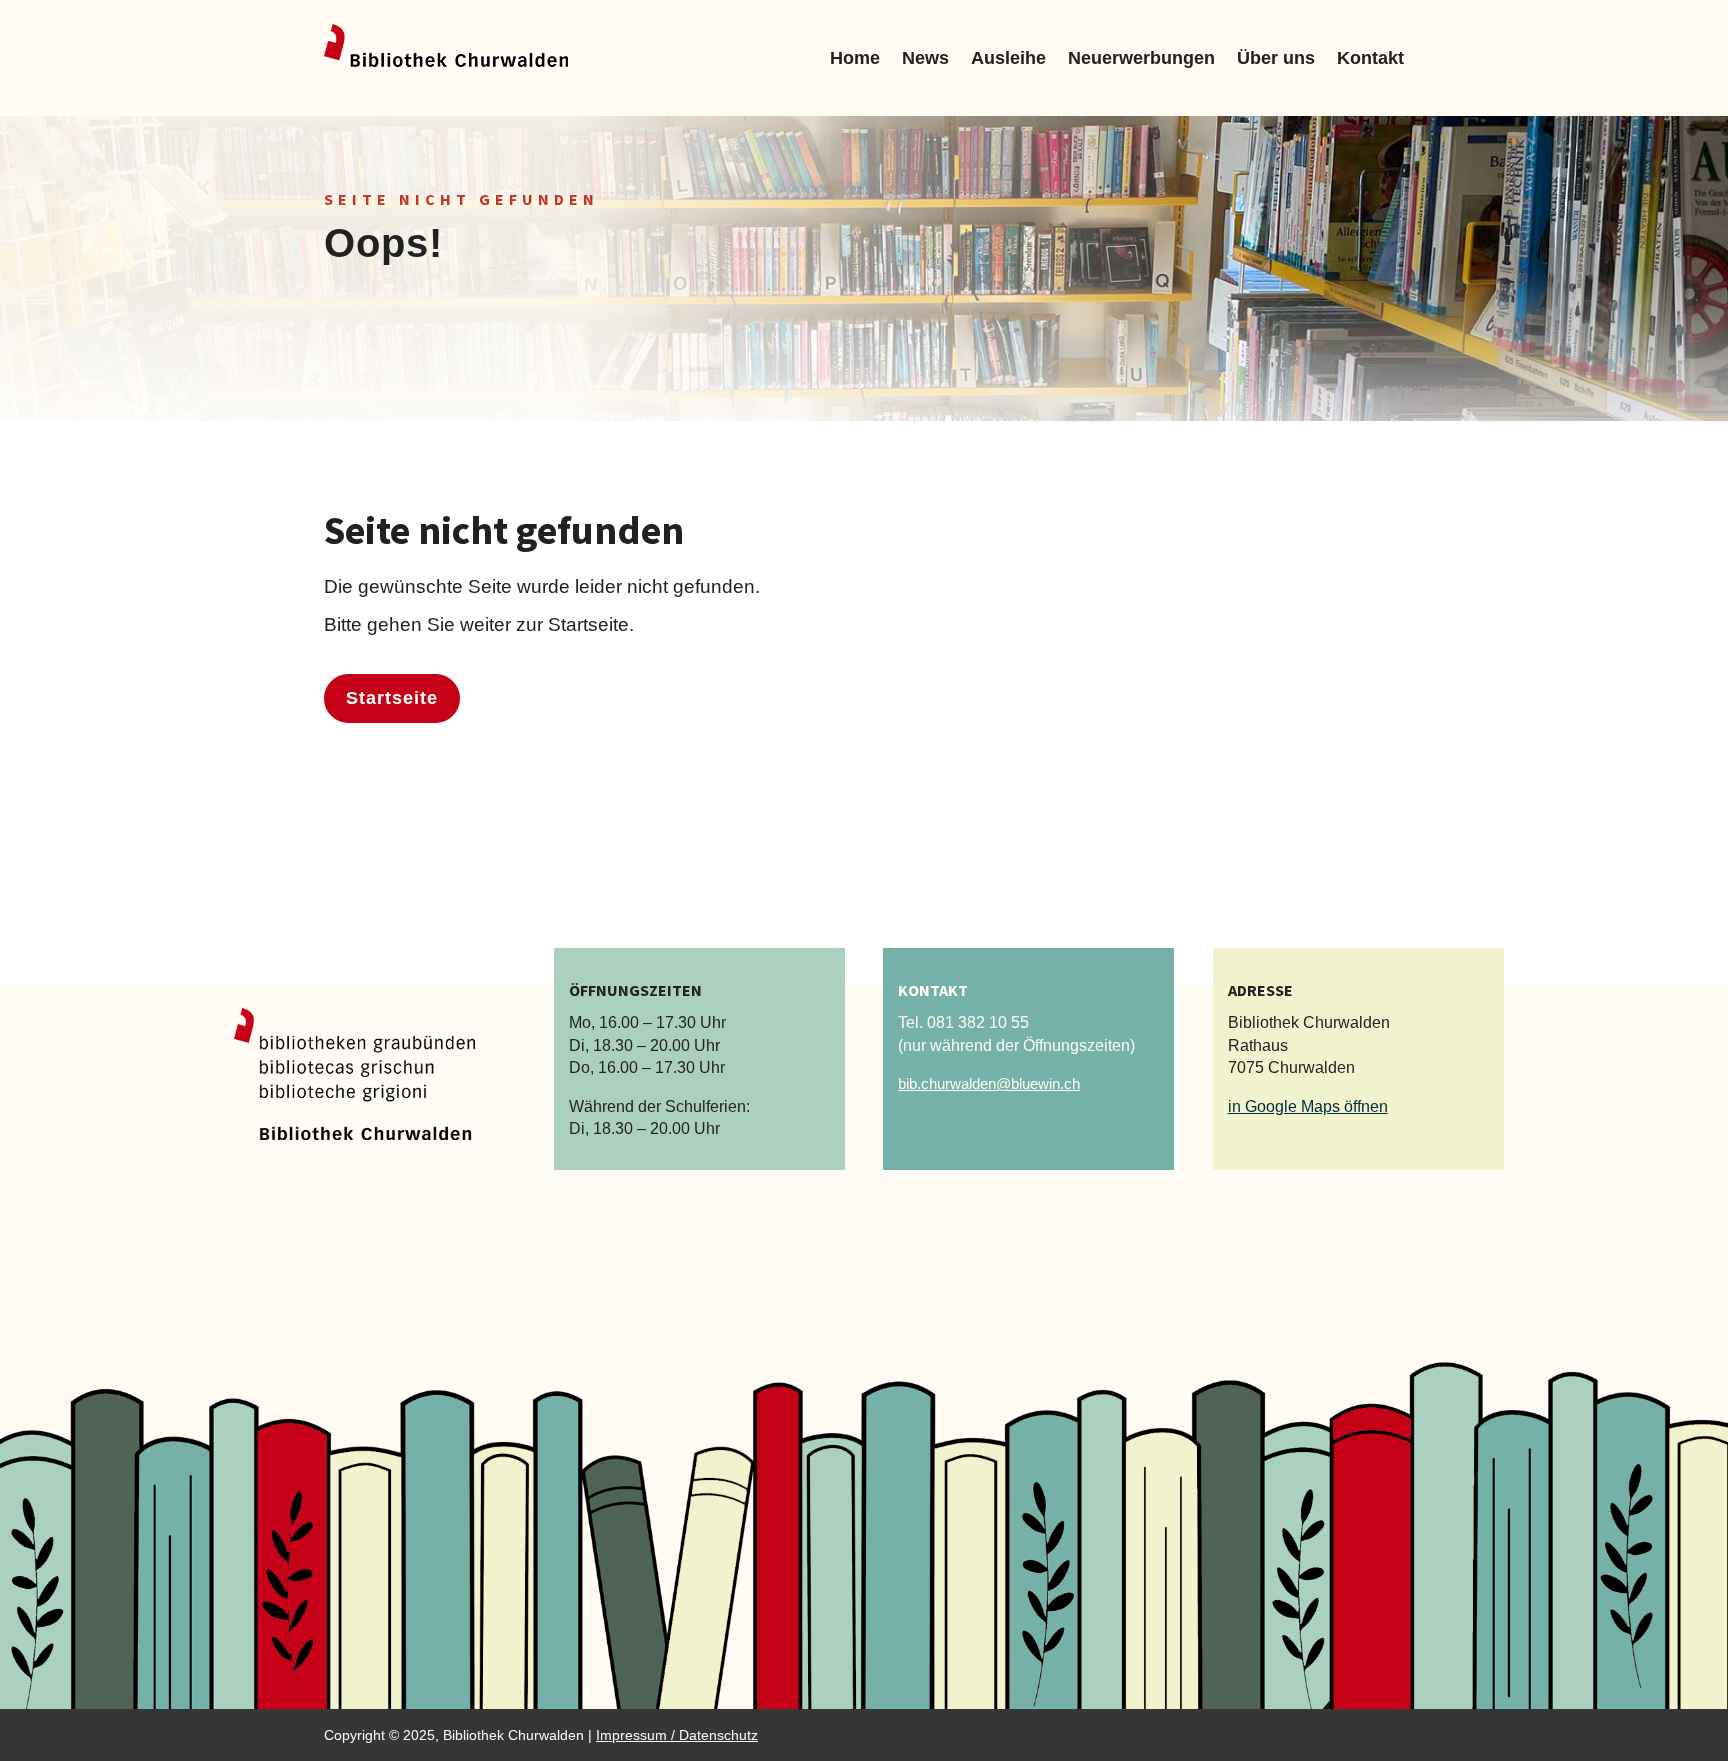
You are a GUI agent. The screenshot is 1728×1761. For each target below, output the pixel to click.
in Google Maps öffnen (1308, 1106)
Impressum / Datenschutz (677, 1735)
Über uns (1276, 58)
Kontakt (1370, 58)
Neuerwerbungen (1141, 58)
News (925, 58)
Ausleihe (1008, 58)
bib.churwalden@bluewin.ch (989, 1083)
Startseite (392, 698)
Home (855, 58)
